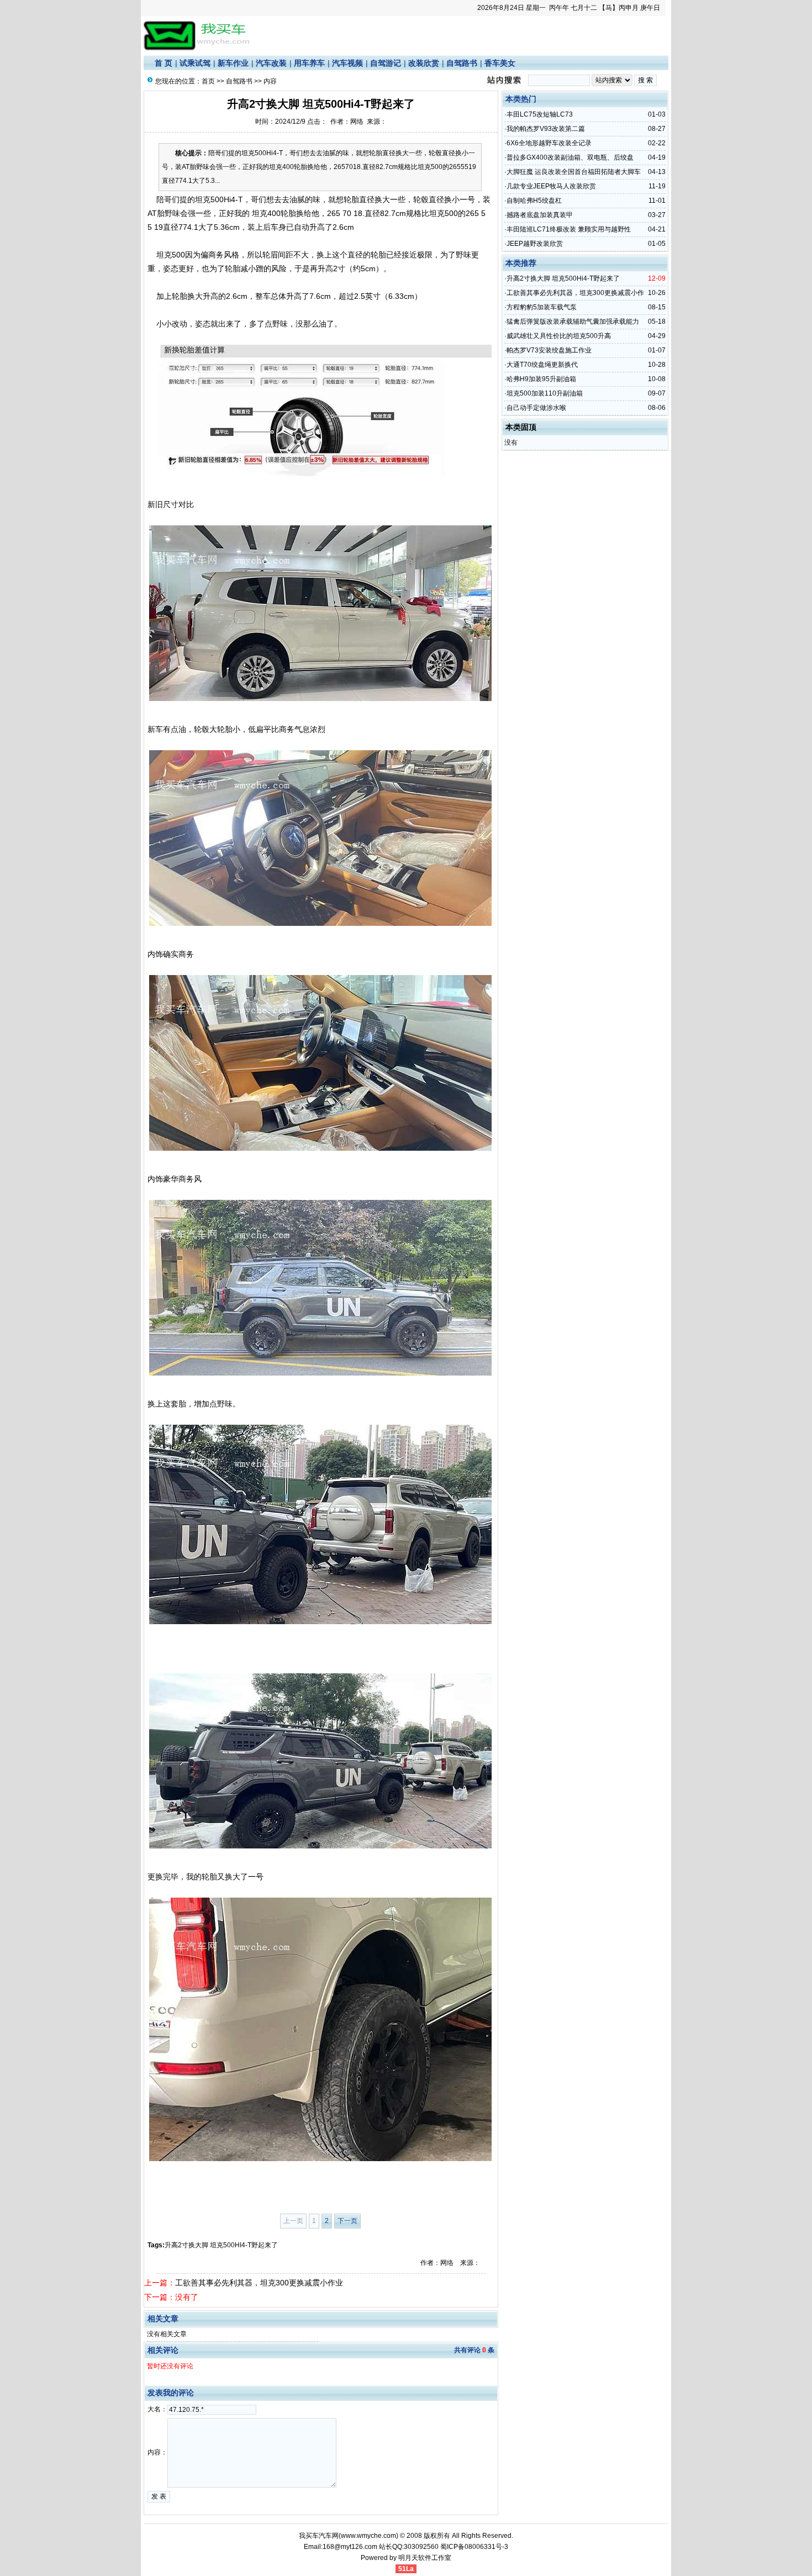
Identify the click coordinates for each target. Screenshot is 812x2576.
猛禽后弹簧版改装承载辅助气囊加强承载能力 (573, 322)
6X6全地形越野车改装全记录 (549, 143)
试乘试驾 (195, 63)
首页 (208, 81)
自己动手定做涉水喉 (536, 408)
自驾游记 (386, 63)
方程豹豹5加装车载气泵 (542, 307)
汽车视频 (347, 63)
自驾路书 (462, 63)
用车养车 (309, 63)
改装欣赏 (424, 63)
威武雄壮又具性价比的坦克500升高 (559, 336)
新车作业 (233, 63)
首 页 (164, 63)
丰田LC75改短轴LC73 (540, 114)
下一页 (347, 2221)
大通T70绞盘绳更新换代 (542, 365)
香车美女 (500, 63)
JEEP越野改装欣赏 (535, 244)
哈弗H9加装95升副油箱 (541, 379)
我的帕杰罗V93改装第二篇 (546, 129)
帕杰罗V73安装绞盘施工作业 (549, 350)
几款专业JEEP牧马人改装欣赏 (551, 186)
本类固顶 (521, 427)
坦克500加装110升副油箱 (545, 393)
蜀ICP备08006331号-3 (474, 2547)
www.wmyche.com (368, 2536)
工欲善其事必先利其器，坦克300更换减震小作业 (259, 2283)
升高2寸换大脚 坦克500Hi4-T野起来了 (563, 278)
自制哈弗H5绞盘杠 (534, 201)
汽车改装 (271, 63)
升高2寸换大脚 (186, 2245)
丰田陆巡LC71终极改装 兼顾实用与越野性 (569, 229)
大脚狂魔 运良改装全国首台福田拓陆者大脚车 (574, 172)
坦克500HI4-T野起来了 (244, 2245)
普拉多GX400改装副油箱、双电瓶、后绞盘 (570, 157)
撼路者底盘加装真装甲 (540, 215)
